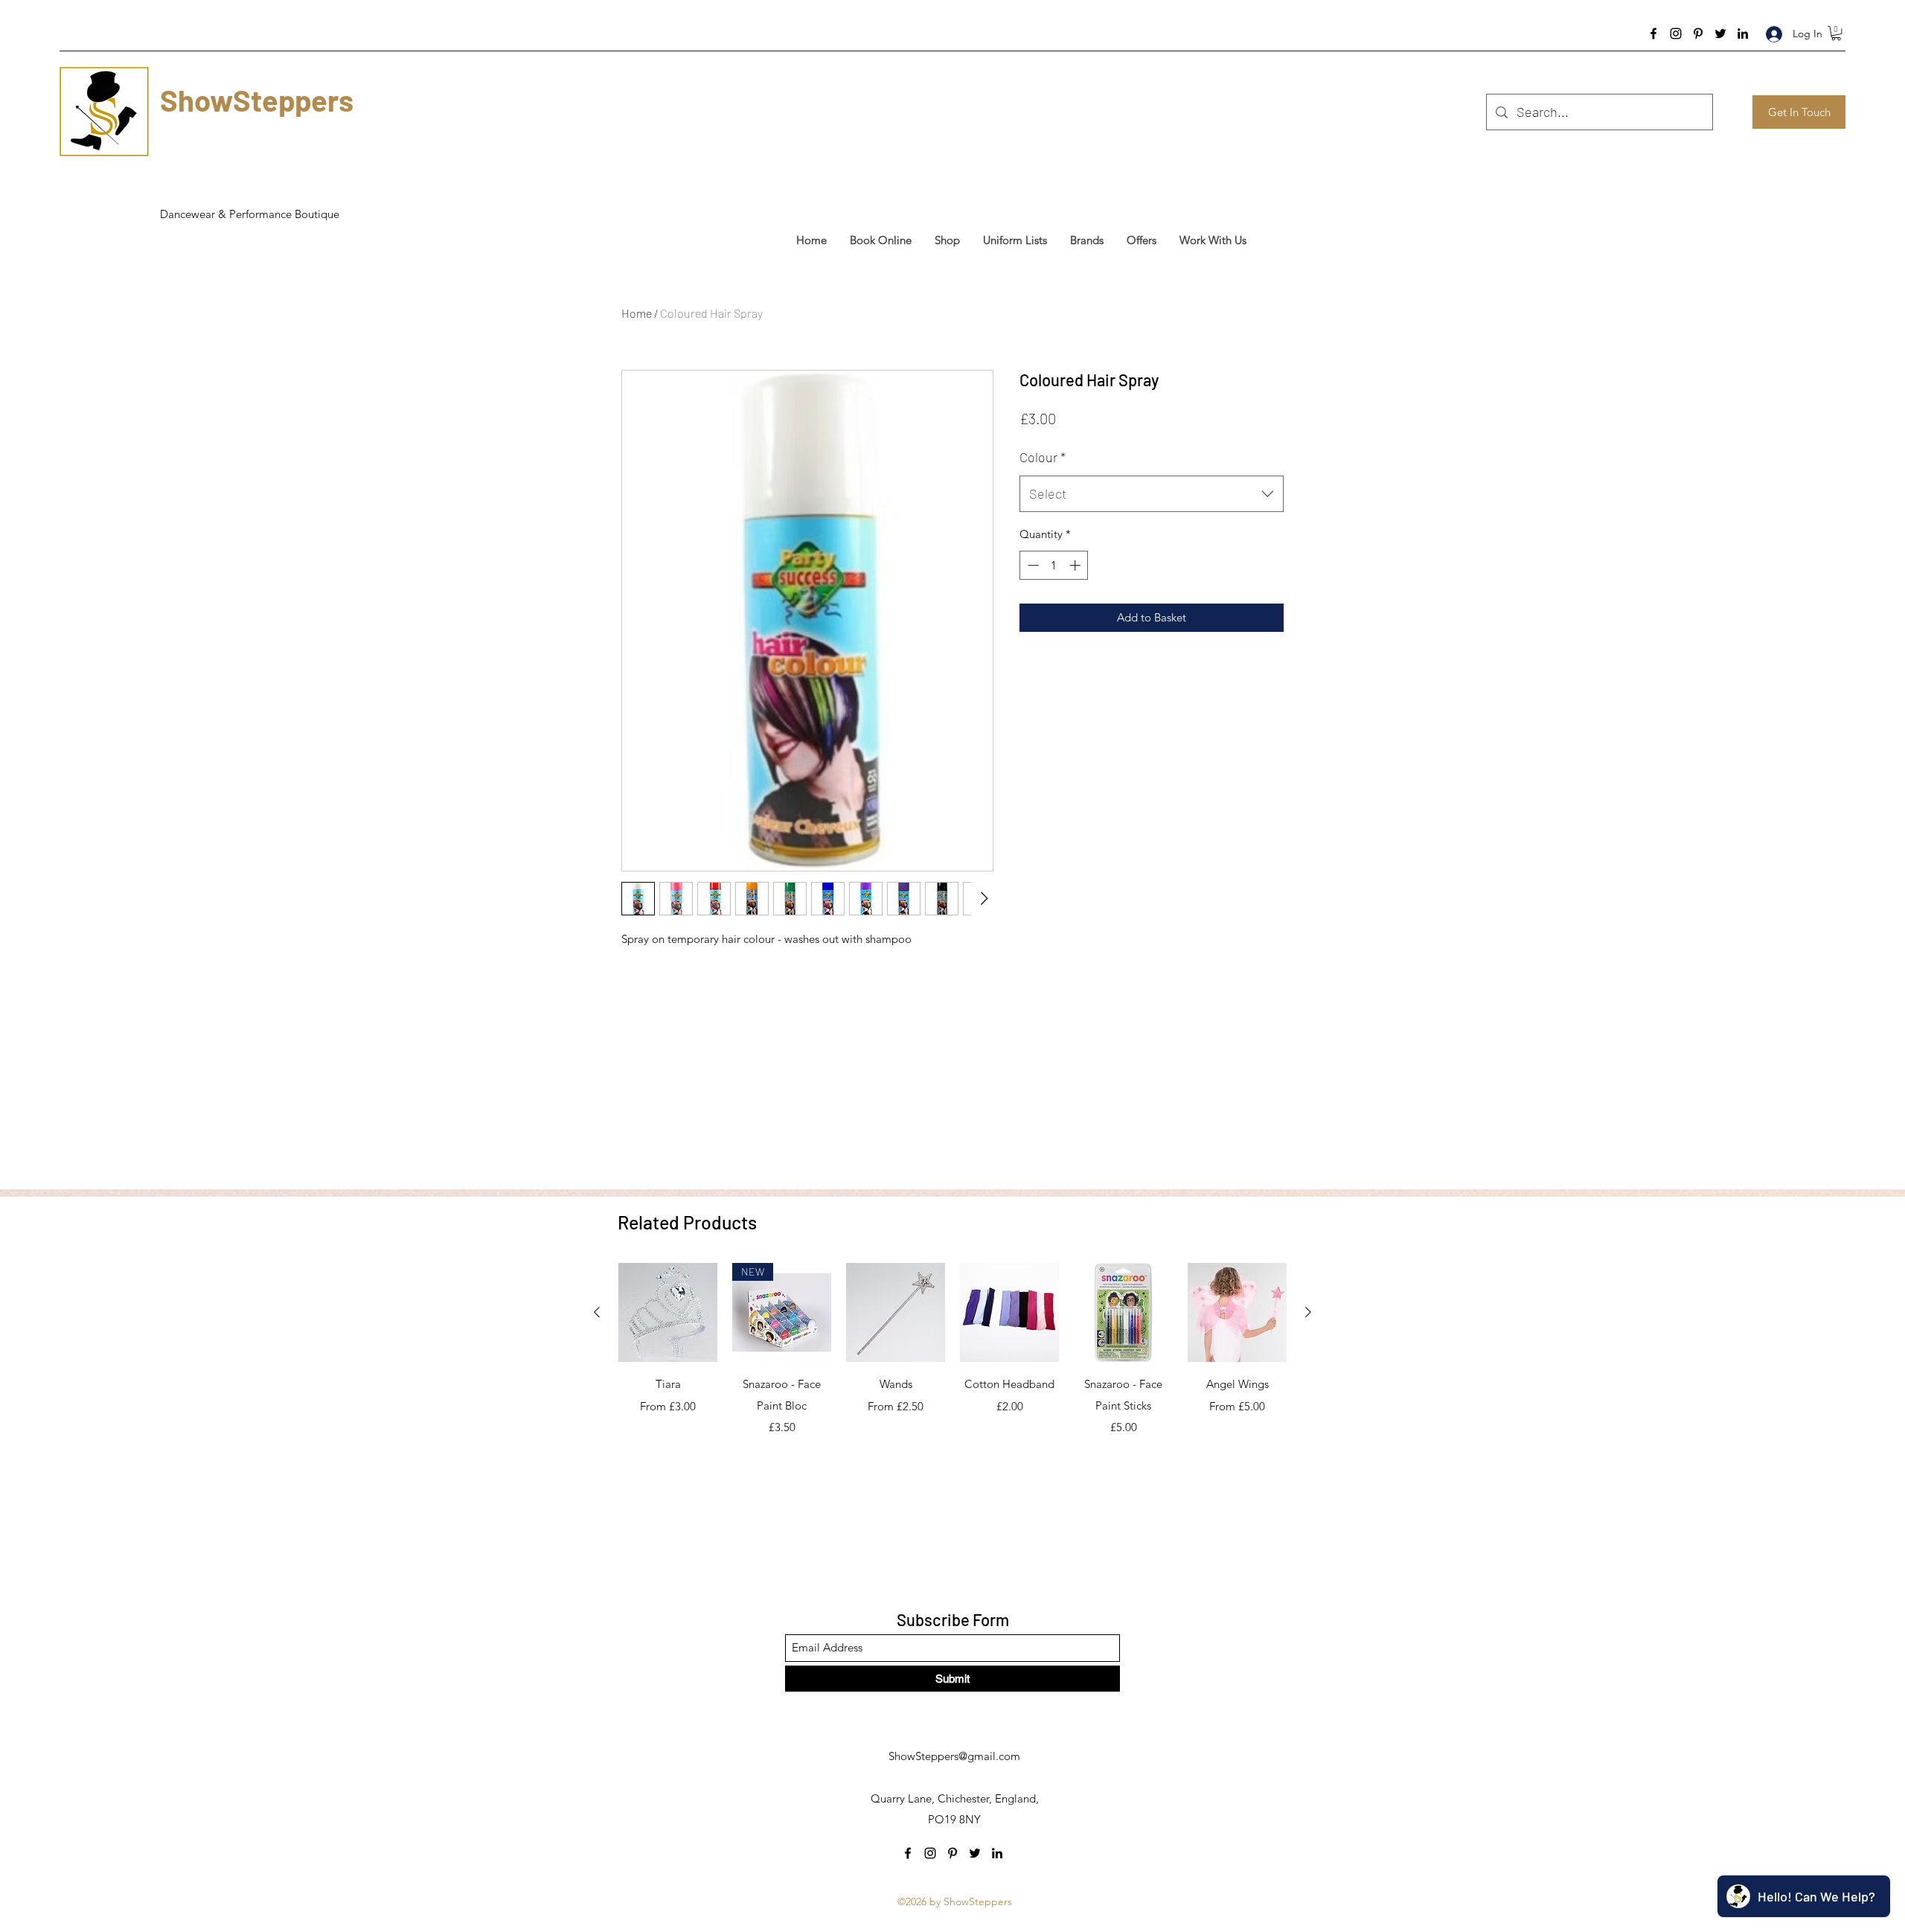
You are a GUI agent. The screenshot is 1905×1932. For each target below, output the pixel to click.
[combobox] (1152, 494)
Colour (1043, 457)
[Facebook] (1653, 33)
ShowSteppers (257, 100)
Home (637, 313)
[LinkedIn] (1743, 33)
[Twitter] (1720, 33)
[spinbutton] (1054, 565)
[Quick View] (668, 1312)
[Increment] (1076, 565)
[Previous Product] (597, 1312)
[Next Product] (1308, 1312)
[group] (952, 1379)
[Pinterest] (1698, 33)
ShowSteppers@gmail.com (954, 1756)
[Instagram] (1676, 33)
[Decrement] (1032, 565)
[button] (1836, 33)
